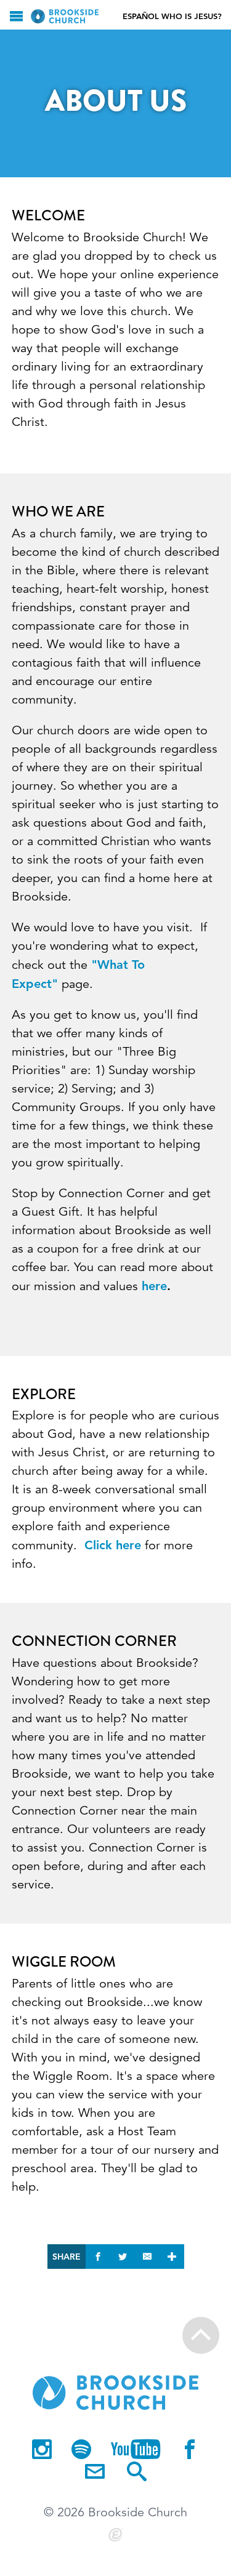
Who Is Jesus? (192, 16)
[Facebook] (190, 2450)
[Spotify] (81, 2450)
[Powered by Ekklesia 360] (116, 2535)
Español (141, 16)
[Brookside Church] (65, 16)
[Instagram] (42, 2450)
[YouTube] (136, 2450)
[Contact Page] (95, 2473)
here (154, 1286)
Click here (113, 1545)
